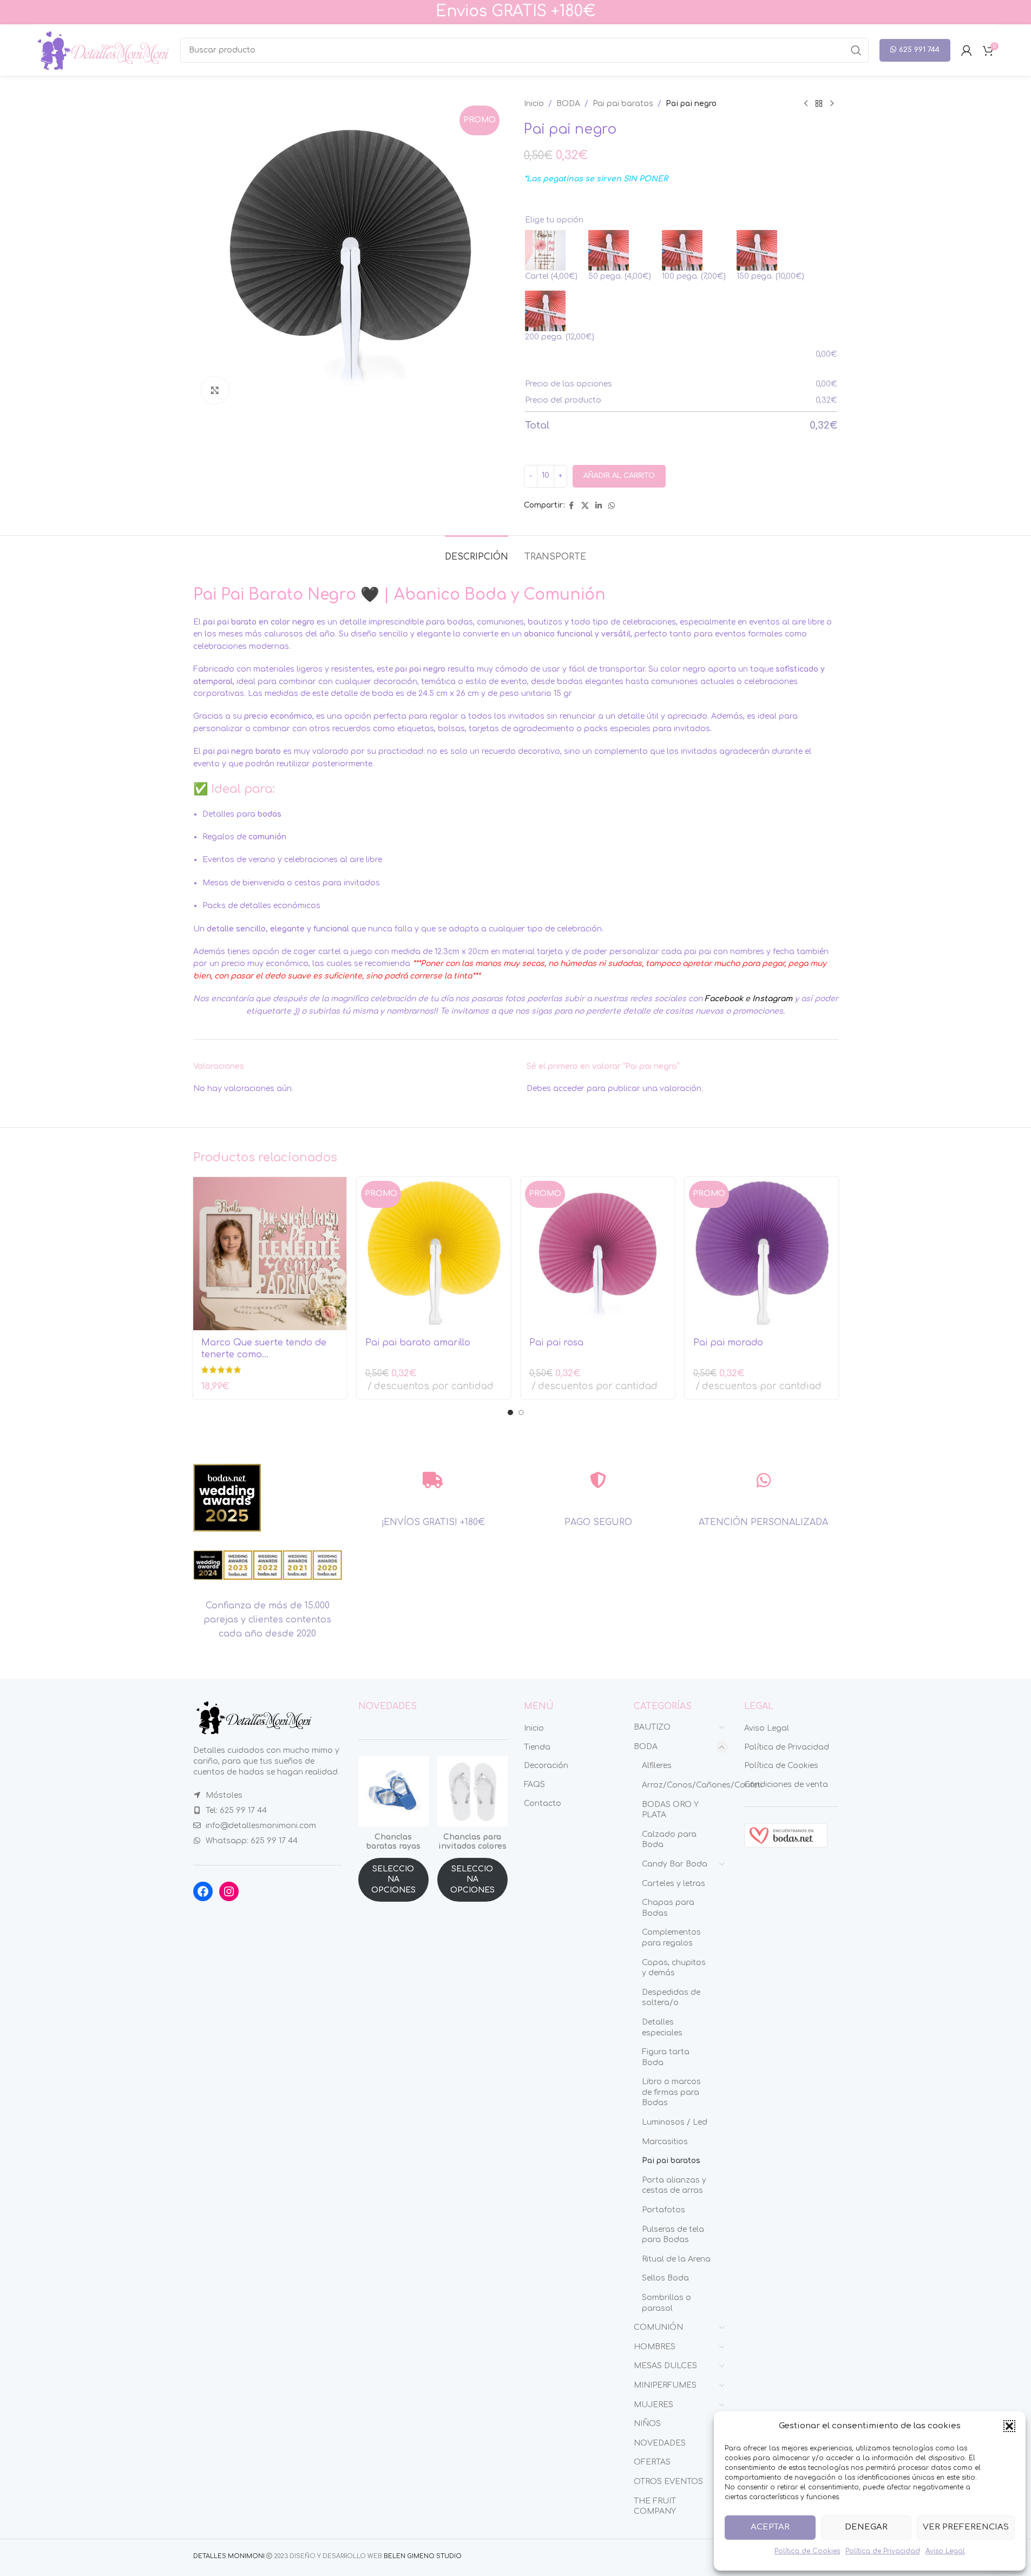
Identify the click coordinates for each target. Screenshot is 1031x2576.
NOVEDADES (660, 2443)
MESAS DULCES (665, 2366)
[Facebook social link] (572, 506)
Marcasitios (665, 2142)
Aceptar (770, 2527)
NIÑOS (647, 2424)
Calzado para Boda (669, 1840)
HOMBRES (655, 2347)
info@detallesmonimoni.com (261, 1826)
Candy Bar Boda (675, 1864)
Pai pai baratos (623, 104)
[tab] (477, 552)
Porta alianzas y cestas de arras (674, 2186)
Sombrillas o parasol (666, 2303)
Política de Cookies (807, 2551)
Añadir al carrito (619, 476)
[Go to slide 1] (510, 1412)
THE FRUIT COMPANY (655, 2506)
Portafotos (664, 2210)
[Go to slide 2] (521, 1412)
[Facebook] (203, 1891)
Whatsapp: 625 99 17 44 (252, 1841)
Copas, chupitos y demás (674, 1968)
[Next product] (832, 104)
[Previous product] (806, 104)
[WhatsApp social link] (612, 506)
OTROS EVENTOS (668, 2482)
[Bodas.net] (786, 1835)
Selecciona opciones (393, 1880)
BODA (568, 104)
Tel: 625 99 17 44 (236, 1811)
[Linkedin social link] (599, 506)
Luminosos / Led (675, 2122)
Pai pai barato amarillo (418, 1343)
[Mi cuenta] (967, 50)
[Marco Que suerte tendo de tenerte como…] (270, 1254)
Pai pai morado (728, 1343)
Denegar (866, 2527)
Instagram (772, 999)
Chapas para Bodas (668, 1908)
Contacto (543, 1803)
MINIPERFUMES (665, 2385)
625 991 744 (919, 50)
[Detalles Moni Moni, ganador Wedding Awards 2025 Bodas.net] (227, 1498)
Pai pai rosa (556, 1343)
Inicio (534, 104)
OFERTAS (652, 2462)
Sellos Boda (665, 2278)
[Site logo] (102, 50)
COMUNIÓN (658, 2327)
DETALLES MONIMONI (229, 2556)
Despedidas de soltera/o (671, 1998)
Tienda (537, 1747)
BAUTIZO (652, 1727)
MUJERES (654, 2405)
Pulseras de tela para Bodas (673, 2235)
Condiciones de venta (786, 1785)
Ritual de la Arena (676, 2259)
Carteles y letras (674, 1884)
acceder (569, 1089)
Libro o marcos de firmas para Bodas (671, 2092)
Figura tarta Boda (666, 2057)
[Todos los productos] (819, 104)
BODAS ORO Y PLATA (670, 1810)
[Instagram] (229, 1891)
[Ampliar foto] (215, 390)
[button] (1009, 2426)
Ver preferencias (966, 2527)
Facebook (724, 999)
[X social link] (585, 506)
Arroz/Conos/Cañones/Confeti (678, 1785)
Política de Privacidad (883, 2551)
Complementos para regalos (671, 1938)
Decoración (546, 1766)
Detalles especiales (662, 2028)
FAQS (534, 1785)
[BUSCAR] (856, 50)
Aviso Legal (945, 2551)
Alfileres (657, 1766)
